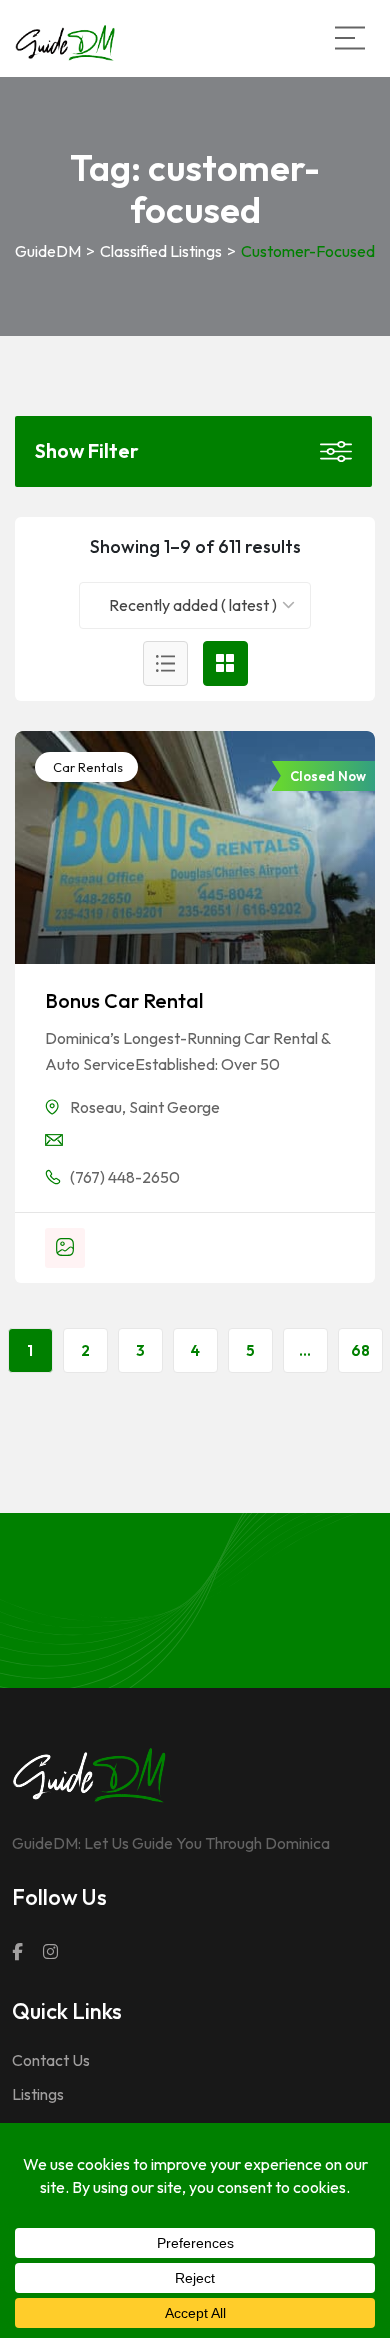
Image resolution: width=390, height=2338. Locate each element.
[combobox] (195, 605)
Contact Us (51, 2060)
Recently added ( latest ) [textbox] (193, 605)
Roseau (96, 1107)
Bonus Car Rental (124, 1000)
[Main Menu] (350, 38)
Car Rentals (86, 767)
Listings (38, 2094)
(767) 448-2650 (125, 1177)
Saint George (174, 1107)
